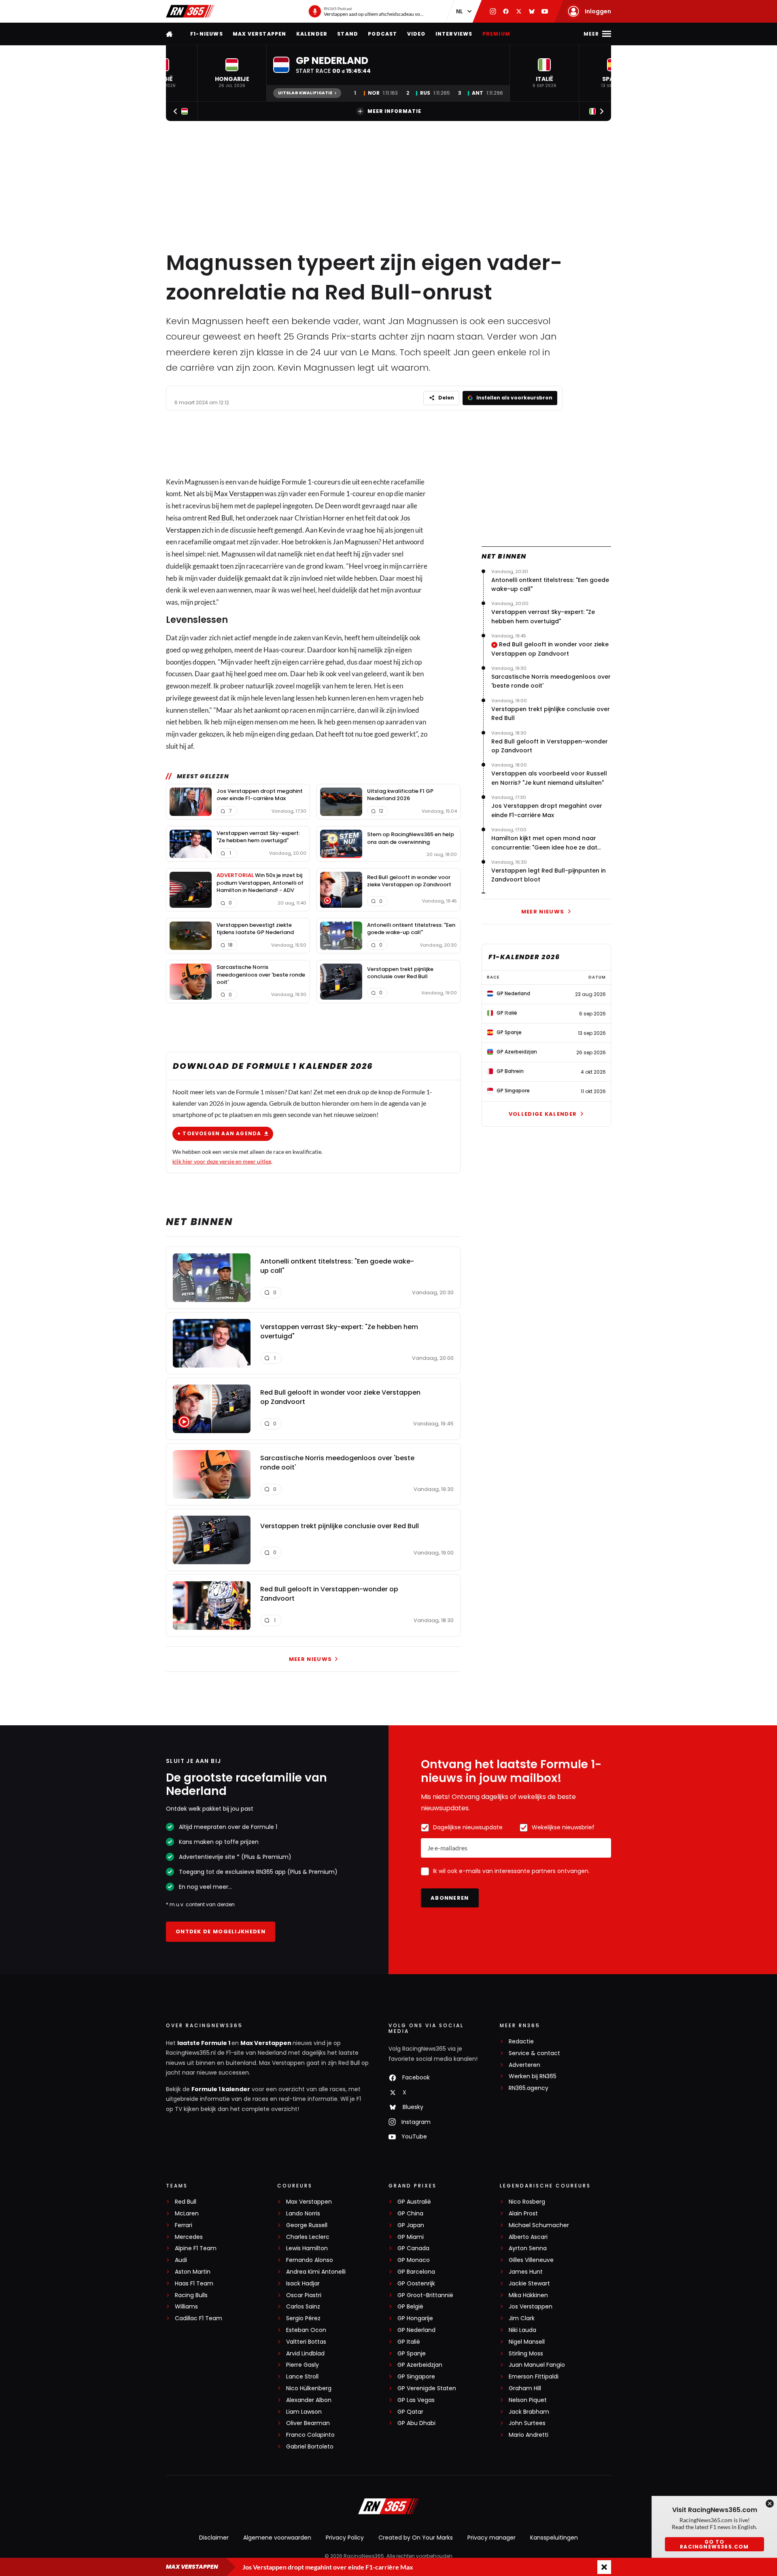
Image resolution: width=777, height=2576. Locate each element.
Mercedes (189, 2237)
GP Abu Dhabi (416, 2423)
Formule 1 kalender (221, 2089)
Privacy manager (491, 2538)
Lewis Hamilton (307, 2248)
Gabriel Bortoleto (310, 2447)
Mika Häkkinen (528, 2295)
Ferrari (184, 2225)
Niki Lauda (522, 2330)
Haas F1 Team (194, 2284)
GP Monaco (414, 2260)
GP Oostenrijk (416, 2284)
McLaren (187, 2214)
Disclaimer (214, 2538)
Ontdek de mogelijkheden (221, 1931)
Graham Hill (525, 2388)
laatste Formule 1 (204, 2043)
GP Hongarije (415, 2318)
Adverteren (524, 2065)
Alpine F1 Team (196, 2248)
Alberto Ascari (528, 2237)
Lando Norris (303, 2214)
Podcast (382, 34)
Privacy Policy (345, 2538)
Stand (348, 34)
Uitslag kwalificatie (305, 93)
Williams (186, 2307)
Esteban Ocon (306, 2330)
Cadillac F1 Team (198, 2318)
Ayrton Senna (528, 2248)
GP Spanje (412, 2354)
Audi (181, 2260)
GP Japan (411, 2225)
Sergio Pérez (303, 2318)
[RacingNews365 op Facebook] (506, 11)
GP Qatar (410, 2412)
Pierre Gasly (303, 2365)
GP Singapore (416, 2377)
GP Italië (409, 2342)
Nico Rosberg (527, 2202)
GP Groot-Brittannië (425, 2295)
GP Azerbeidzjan (420, 2365)
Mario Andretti (529, 2435)
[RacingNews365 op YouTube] (545, 11)
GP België (410, 2307)
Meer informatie (394, 111)
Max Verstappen (260, 34)
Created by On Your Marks (416, 2538)
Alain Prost (523, 2214)
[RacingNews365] (190, 11)
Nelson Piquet (528, 2400)
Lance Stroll (302, 2377)
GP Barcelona (416, 2272)
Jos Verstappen (531, 2307)
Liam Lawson (304, 2412)
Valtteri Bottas (306, 2342)
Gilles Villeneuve (531, 2260)
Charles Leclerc (308, 2237)
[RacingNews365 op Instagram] (493, 11)
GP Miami (411, 2237)
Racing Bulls (191, 2295)
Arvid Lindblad (305, 2354)
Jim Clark (522, 2318)
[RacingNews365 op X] (519, 11)
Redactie (521, 2042)
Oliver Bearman (308, 2423)
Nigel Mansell (527, 2342)
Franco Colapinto (310, 2435)
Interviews (454, 34)
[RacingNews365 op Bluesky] (532, 11)
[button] (232, 73)
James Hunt (526, 2272)
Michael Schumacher (539, 2225)
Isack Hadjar (303, 2284)
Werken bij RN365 (533, 2076)
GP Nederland (416, 2330)
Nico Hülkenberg (309, 2388)
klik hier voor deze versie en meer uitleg (222, 1161)
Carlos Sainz (303, 2307)
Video (416, 34)
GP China (410, 2214)
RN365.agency (529, 2088)
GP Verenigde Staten (427, 2388)
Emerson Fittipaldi (534, 2377)
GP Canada (413, 2248)
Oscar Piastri (304, 2295)
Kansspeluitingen (554, 2538)
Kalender (312, 34)
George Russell (307, 2225)
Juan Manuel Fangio (537, 2365)
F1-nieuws (207, 34)
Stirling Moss (526, 2354)
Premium (496, 34)
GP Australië (414, 2202)
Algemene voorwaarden (277, 2538)
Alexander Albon (309, 2400)
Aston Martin (193, 2272)
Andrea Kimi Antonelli (316, 2272)
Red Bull (220, 518)
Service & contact (534, 2053)
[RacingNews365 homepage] (170, 34)
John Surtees (527, 2423)
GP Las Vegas (416, 2400)
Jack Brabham (529, 2412)
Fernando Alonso (310, 2260)
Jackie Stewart (529, 2284)
